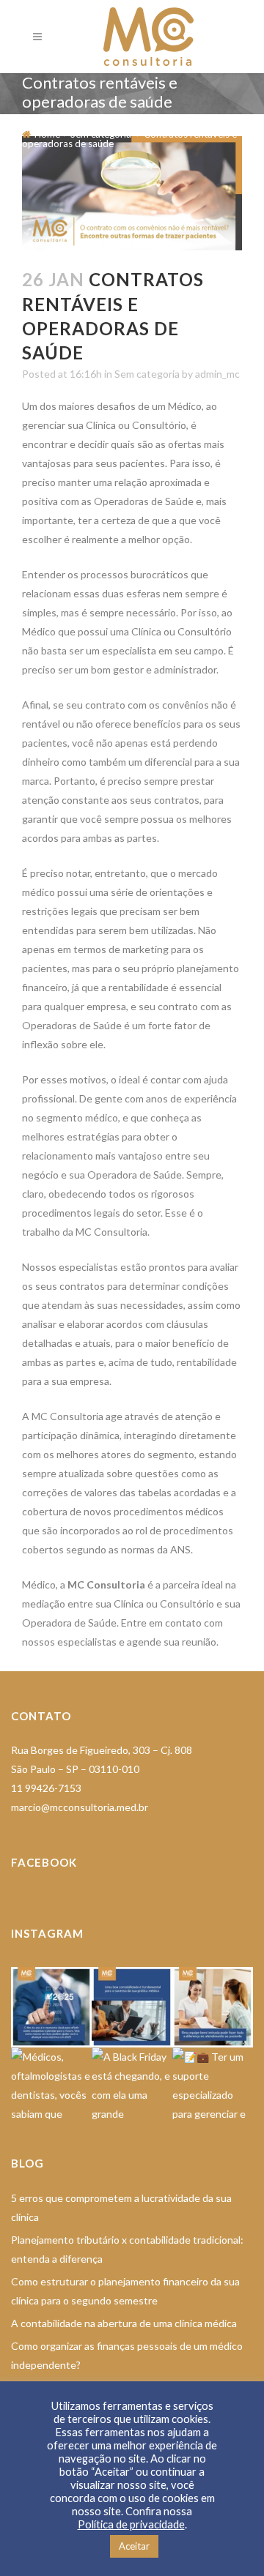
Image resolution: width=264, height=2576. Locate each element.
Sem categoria (101, 134)
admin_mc (217, 374)
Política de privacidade (131, 2524)
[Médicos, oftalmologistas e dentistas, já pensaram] (132, 2007)
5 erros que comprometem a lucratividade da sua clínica (121, 2207)
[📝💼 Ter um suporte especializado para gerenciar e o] (213, 2088)
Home (47, 134)
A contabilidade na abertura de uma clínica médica (124, 2323)
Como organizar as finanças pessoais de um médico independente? (127, 2355)
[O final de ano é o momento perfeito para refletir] (51, 2007)
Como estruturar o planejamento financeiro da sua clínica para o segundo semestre (125, 2291)
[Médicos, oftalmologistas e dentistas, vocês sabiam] (51, 2088)
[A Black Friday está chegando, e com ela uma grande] (132, 2088)
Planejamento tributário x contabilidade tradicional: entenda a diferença (127, 2249)
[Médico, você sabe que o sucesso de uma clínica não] (213, 2007)
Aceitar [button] (134, 2546)
